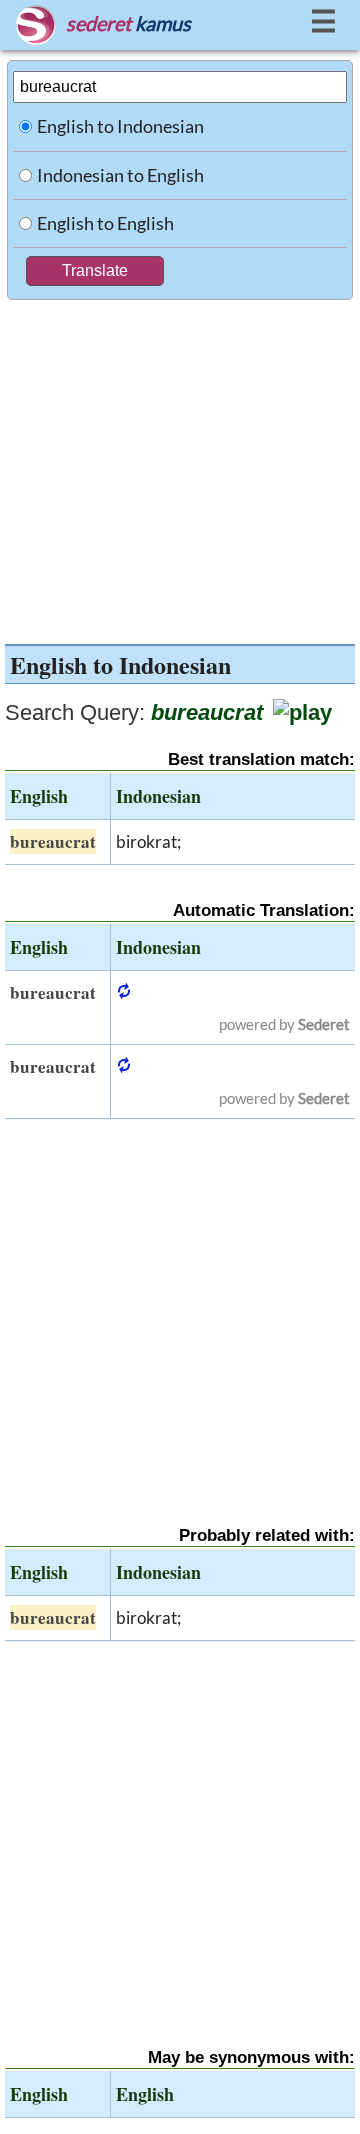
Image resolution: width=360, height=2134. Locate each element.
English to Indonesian (120, 126)
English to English (105, 223)
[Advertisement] (180, 467)
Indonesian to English (120, 175)
